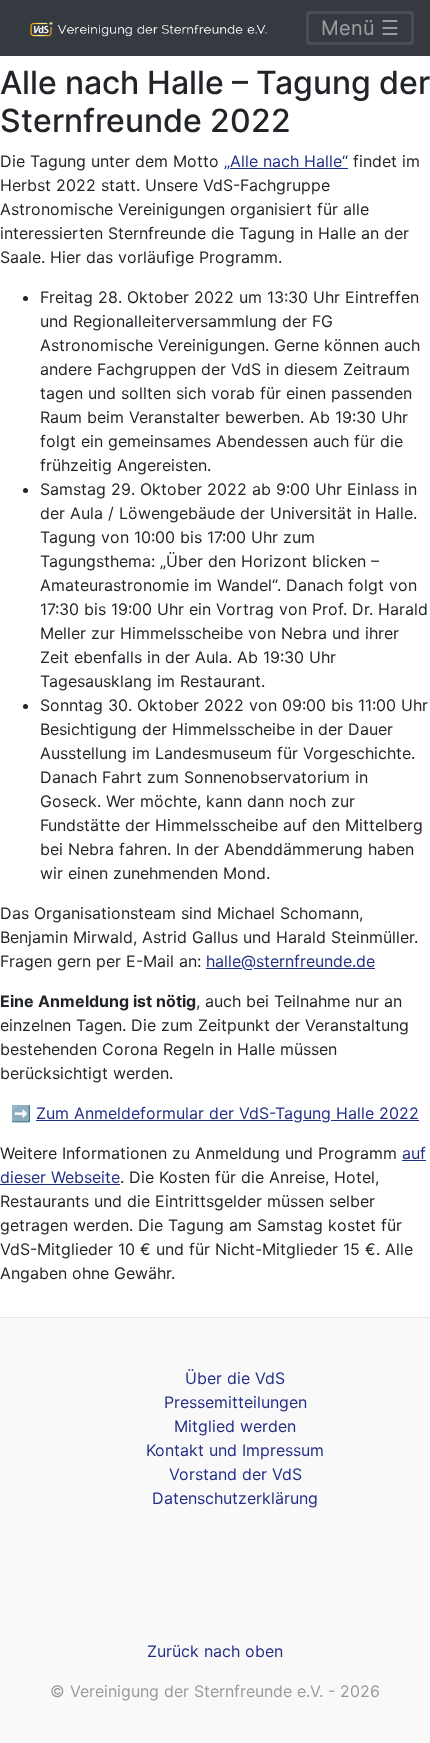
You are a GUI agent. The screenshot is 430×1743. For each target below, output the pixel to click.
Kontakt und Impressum (235, 1450)
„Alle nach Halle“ (286, 161)
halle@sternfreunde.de (290, 961)
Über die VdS (235, 1378)
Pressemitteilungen (235, 1402)
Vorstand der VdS (235, 1474)
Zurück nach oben (215, 1651)
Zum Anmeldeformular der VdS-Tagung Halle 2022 (227, 1113)
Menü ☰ (360, 28)
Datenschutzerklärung (235, 1498)
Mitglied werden (235, 1426)
